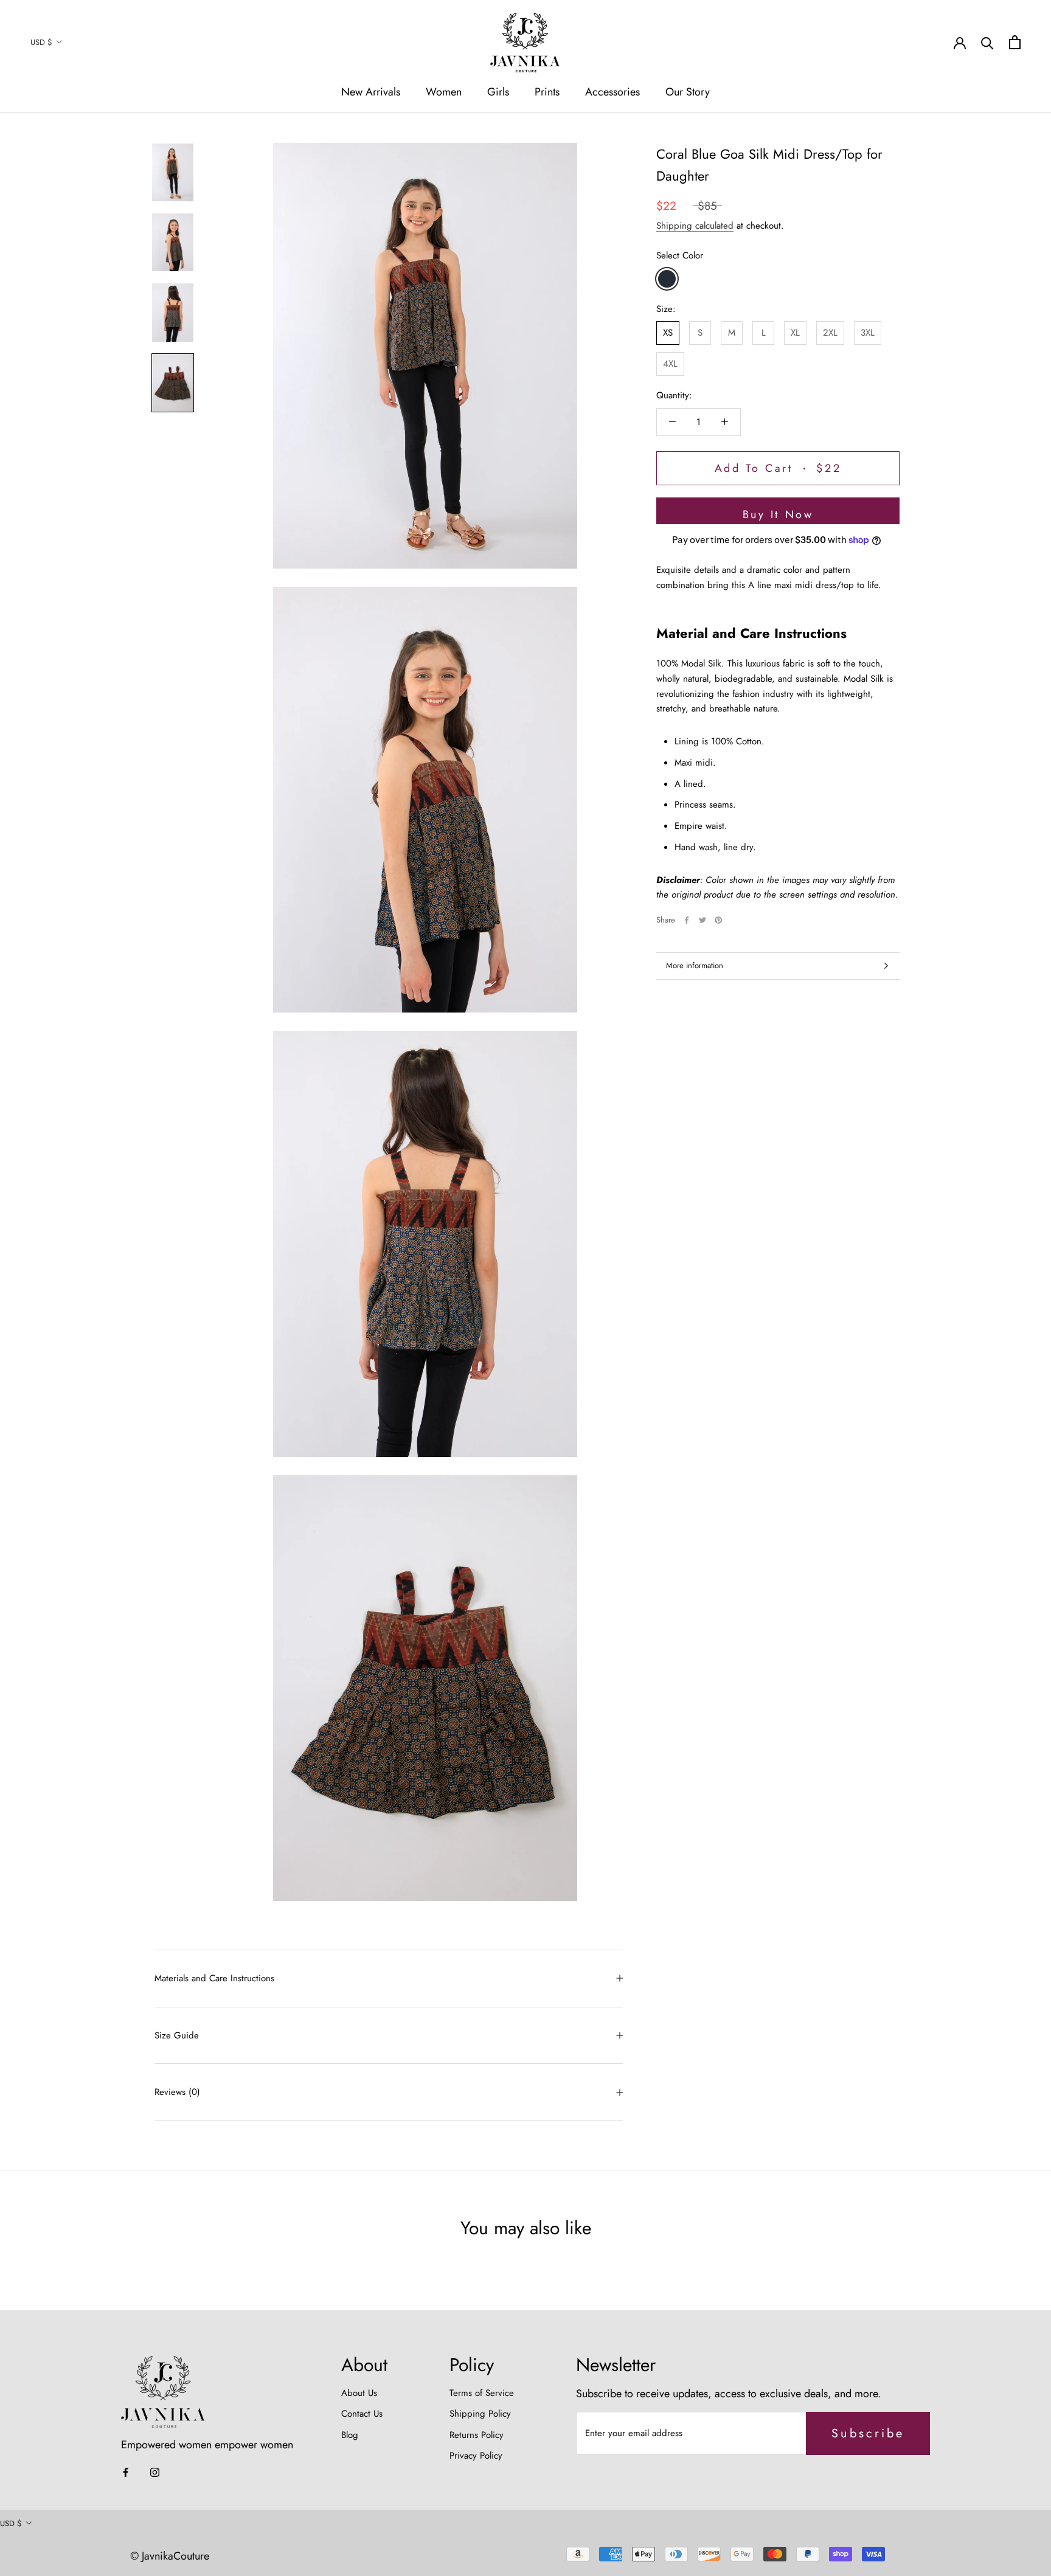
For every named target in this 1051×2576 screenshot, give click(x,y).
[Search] (987, 42)
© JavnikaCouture (170, 2556)
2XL (830, 333)
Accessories (612, 92)
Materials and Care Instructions (214, 1978)
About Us (359, 2393)
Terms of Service (482, 2393)
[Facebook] (687, 920)
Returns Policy (477, 2435)
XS (668, 333)
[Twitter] (702, 920)
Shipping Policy (480, 2414)
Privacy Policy (476, 2456)
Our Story (688, 92)
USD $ (41, 42)
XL (795, 333)
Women (444, 92)
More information (695, 965)
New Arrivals (371, 92)
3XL (868, 333)
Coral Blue (667, 278)
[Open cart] (1015, 42)
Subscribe (868, 2433)
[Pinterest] (718, 920)
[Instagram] (155, 2472)
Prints (547, 92)
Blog (350, 2435)
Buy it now (778, 514)
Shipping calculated (695, 226)
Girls (498, 92)
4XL (670, 364)
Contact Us (362, 2414)
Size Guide (177, 2035)
